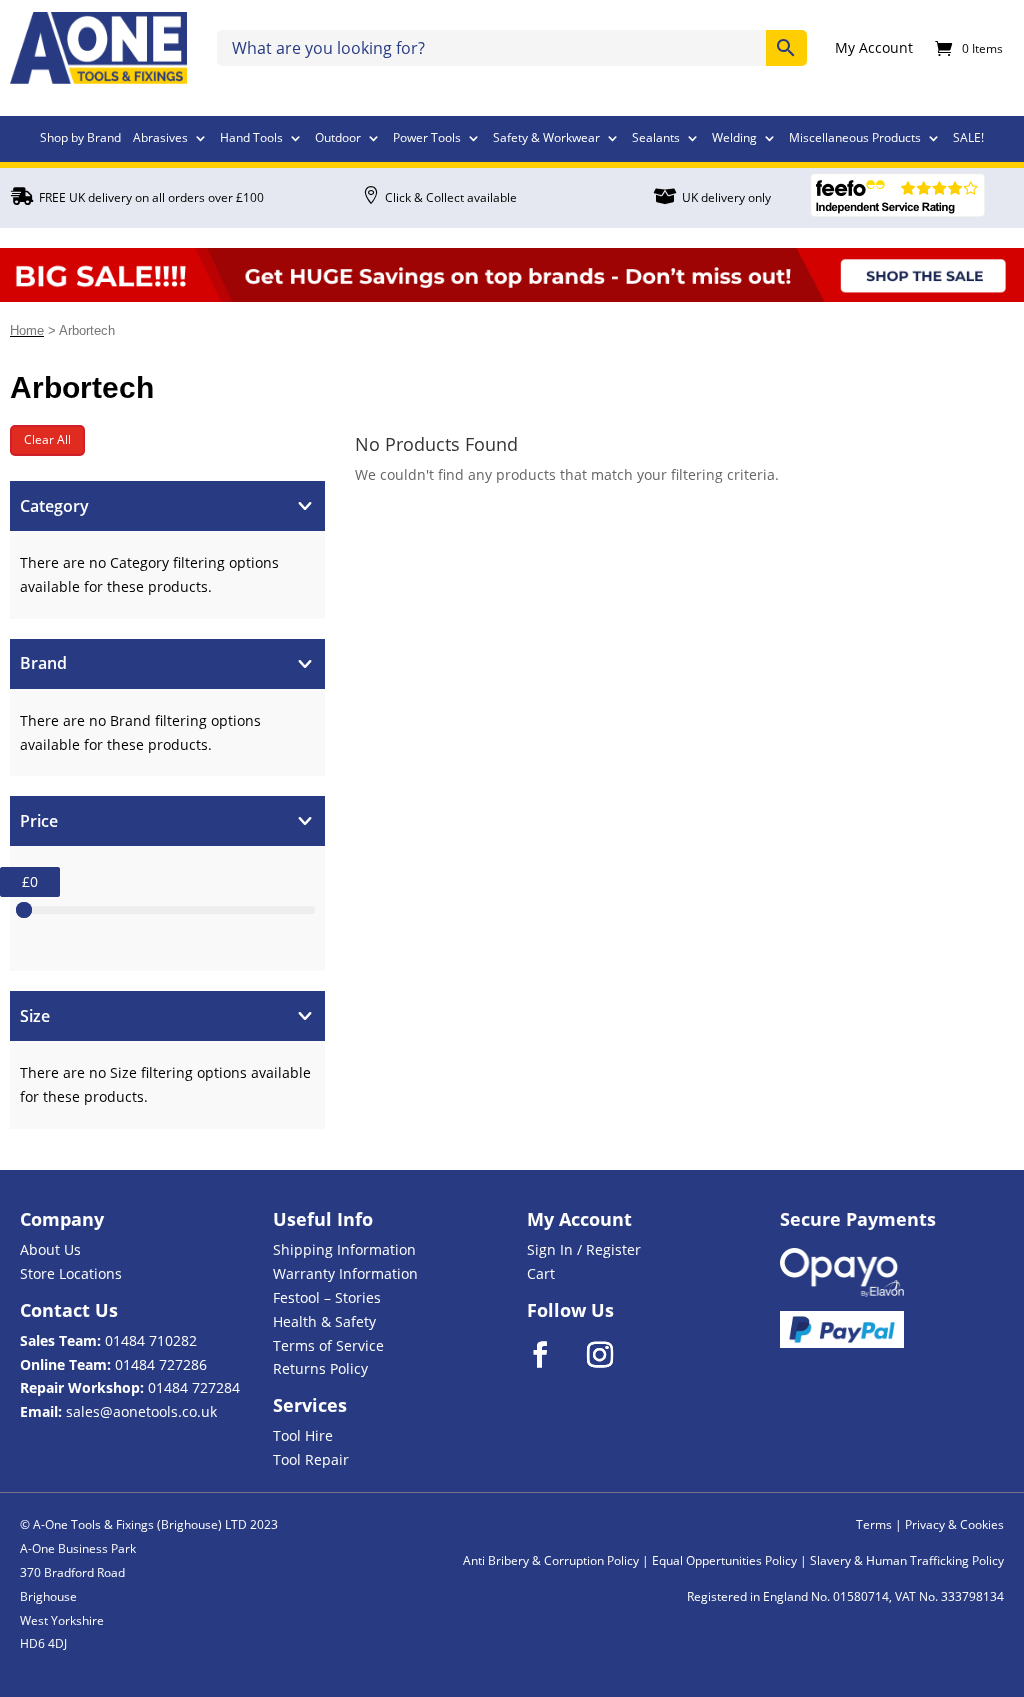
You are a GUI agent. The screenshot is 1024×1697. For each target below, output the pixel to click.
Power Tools (427, 139)
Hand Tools (251, 139)
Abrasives (160, 139)
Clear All (47, 439)
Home (27, 330)
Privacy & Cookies (954, 1524)
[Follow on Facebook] (553, 1355)
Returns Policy (320, 1368)
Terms (874, 1524)
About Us (50, 1249)
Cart (541, 1273)
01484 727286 (161, 1364)
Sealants (656, 139)
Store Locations (71, 1273)
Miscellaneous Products (855, 139)
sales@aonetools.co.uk (141, 1411)
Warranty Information (345, 1273)
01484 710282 (151, 1340)
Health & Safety (324, 1321)
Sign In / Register (584, 1249)
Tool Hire (303, 1435)
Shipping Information (344, 1249)
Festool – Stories (327, 1297)
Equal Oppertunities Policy (724, 1560)
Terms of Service (328, 1345)
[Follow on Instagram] (613, 1355)
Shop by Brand (80, 139)
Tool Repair (311, 1459)
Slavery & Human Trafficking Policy (907, 1560)
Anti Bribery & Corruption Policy (551, 1560)
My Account (874, 49)
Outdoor (338, 139)
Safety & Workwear (546, 139)
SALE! (968, 139)
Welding (734, 139)
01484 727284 (194, 1387)
